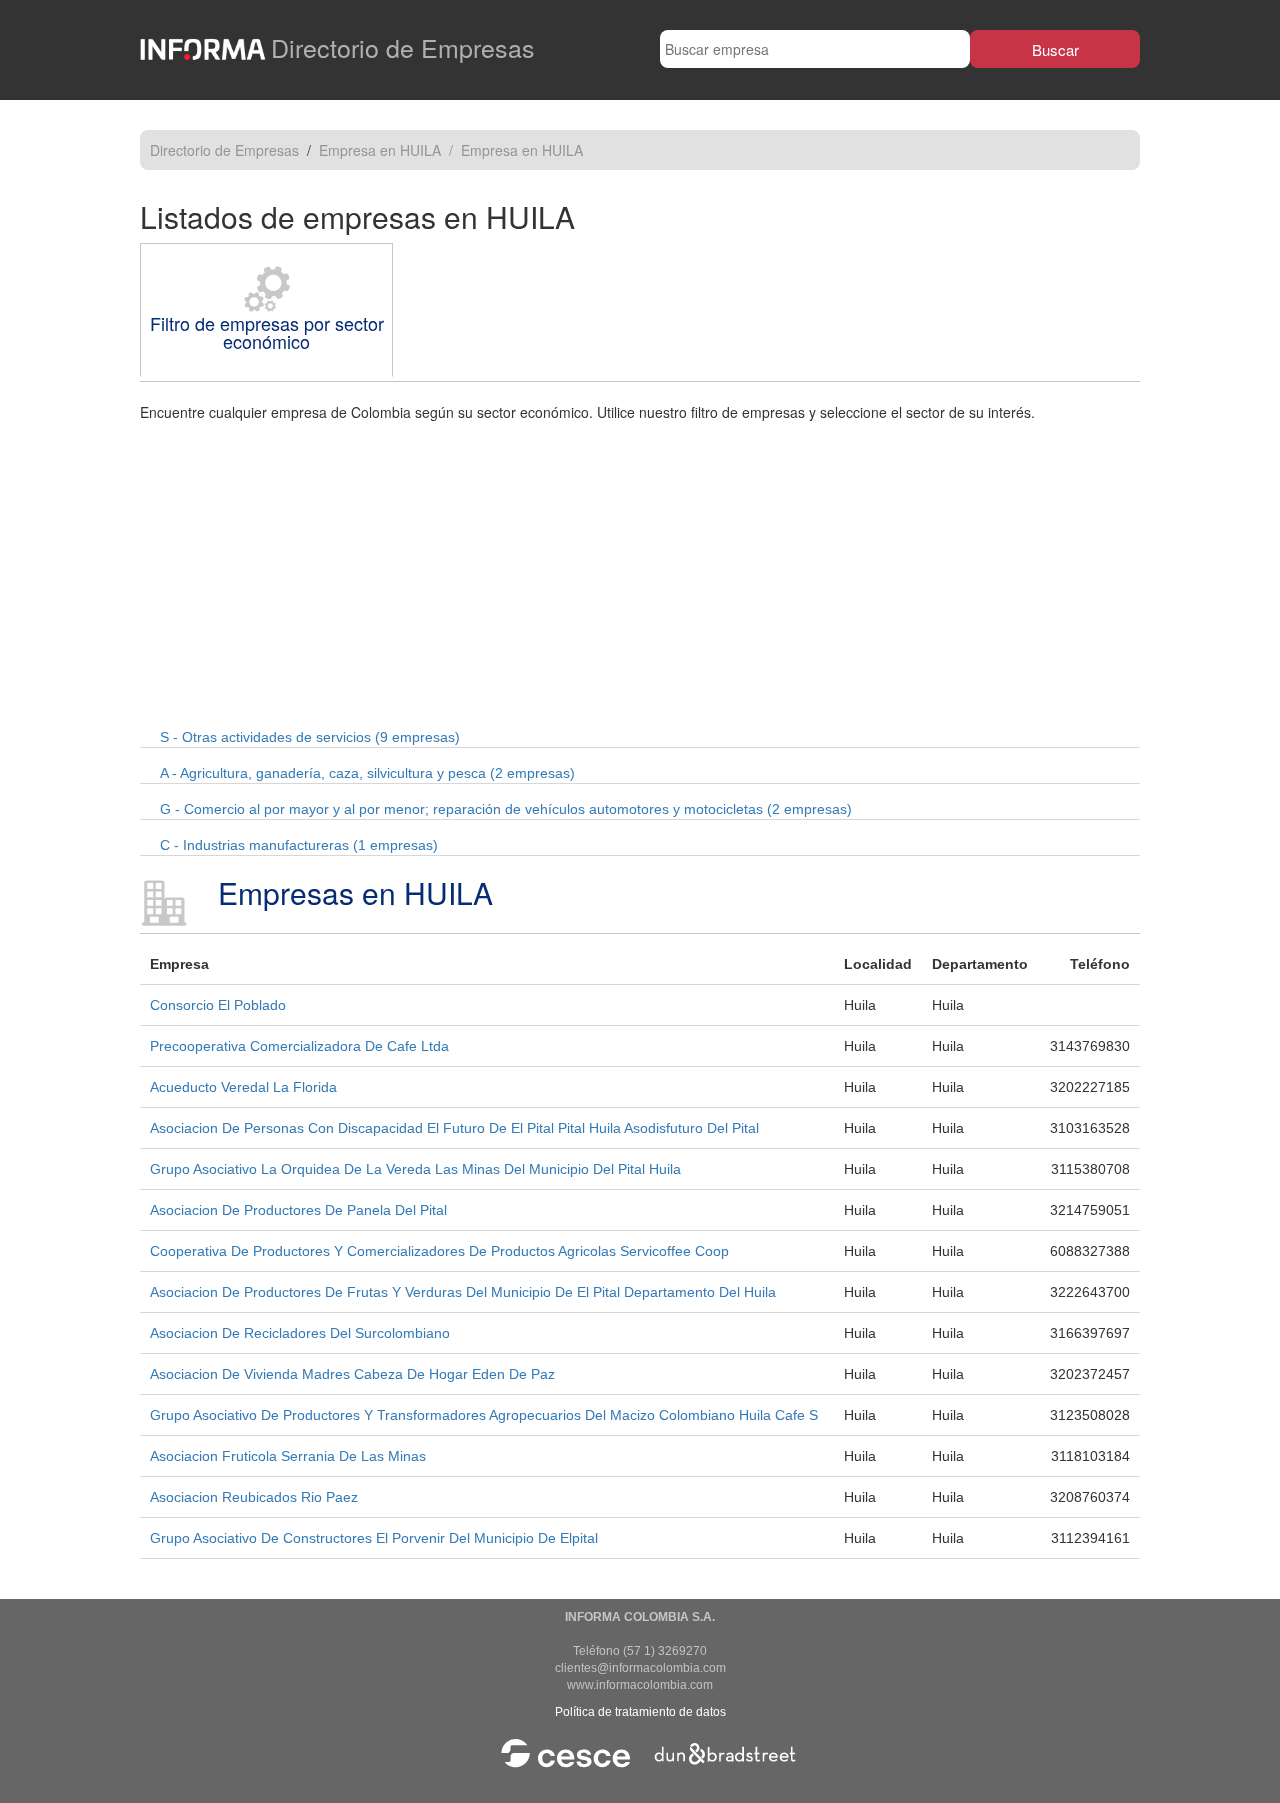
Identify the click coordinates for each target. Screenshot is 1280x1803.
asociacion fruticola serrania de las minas (288, 1456)
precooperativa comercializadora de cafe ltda (299, 1046)
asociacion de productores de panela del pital (298, 1210)
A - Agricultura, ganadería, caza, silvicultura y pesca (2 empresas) (367, 773)
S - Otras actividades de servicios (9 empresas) (310, 737)
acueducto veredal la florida (243, 1087)
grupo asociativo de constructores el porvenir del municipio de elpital (374, 1538)
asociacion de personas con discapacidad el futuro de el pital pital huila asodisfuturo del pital (454, 1128)
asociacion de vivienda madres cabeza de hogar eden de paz (352, 1374)
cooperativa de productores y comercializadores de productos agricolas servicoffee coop (439, 1251)
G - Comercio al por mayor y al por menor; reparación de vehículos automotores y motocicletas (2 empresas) (506, 809)
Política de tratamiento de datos (640, 1712)
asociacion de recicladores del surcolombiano (300, 1333)
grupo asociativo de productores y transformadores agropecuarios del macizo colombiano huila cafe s (484, 1415)
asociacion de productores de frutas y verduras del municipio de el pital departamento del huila (463, 1292)
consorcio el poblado (218, 1005)
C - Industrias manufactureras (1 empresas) (299, 845)
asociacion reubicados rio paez (254, 1497)
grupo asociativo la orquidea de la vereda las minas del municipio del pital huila (415, 1169)
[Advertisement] (640, 572)
